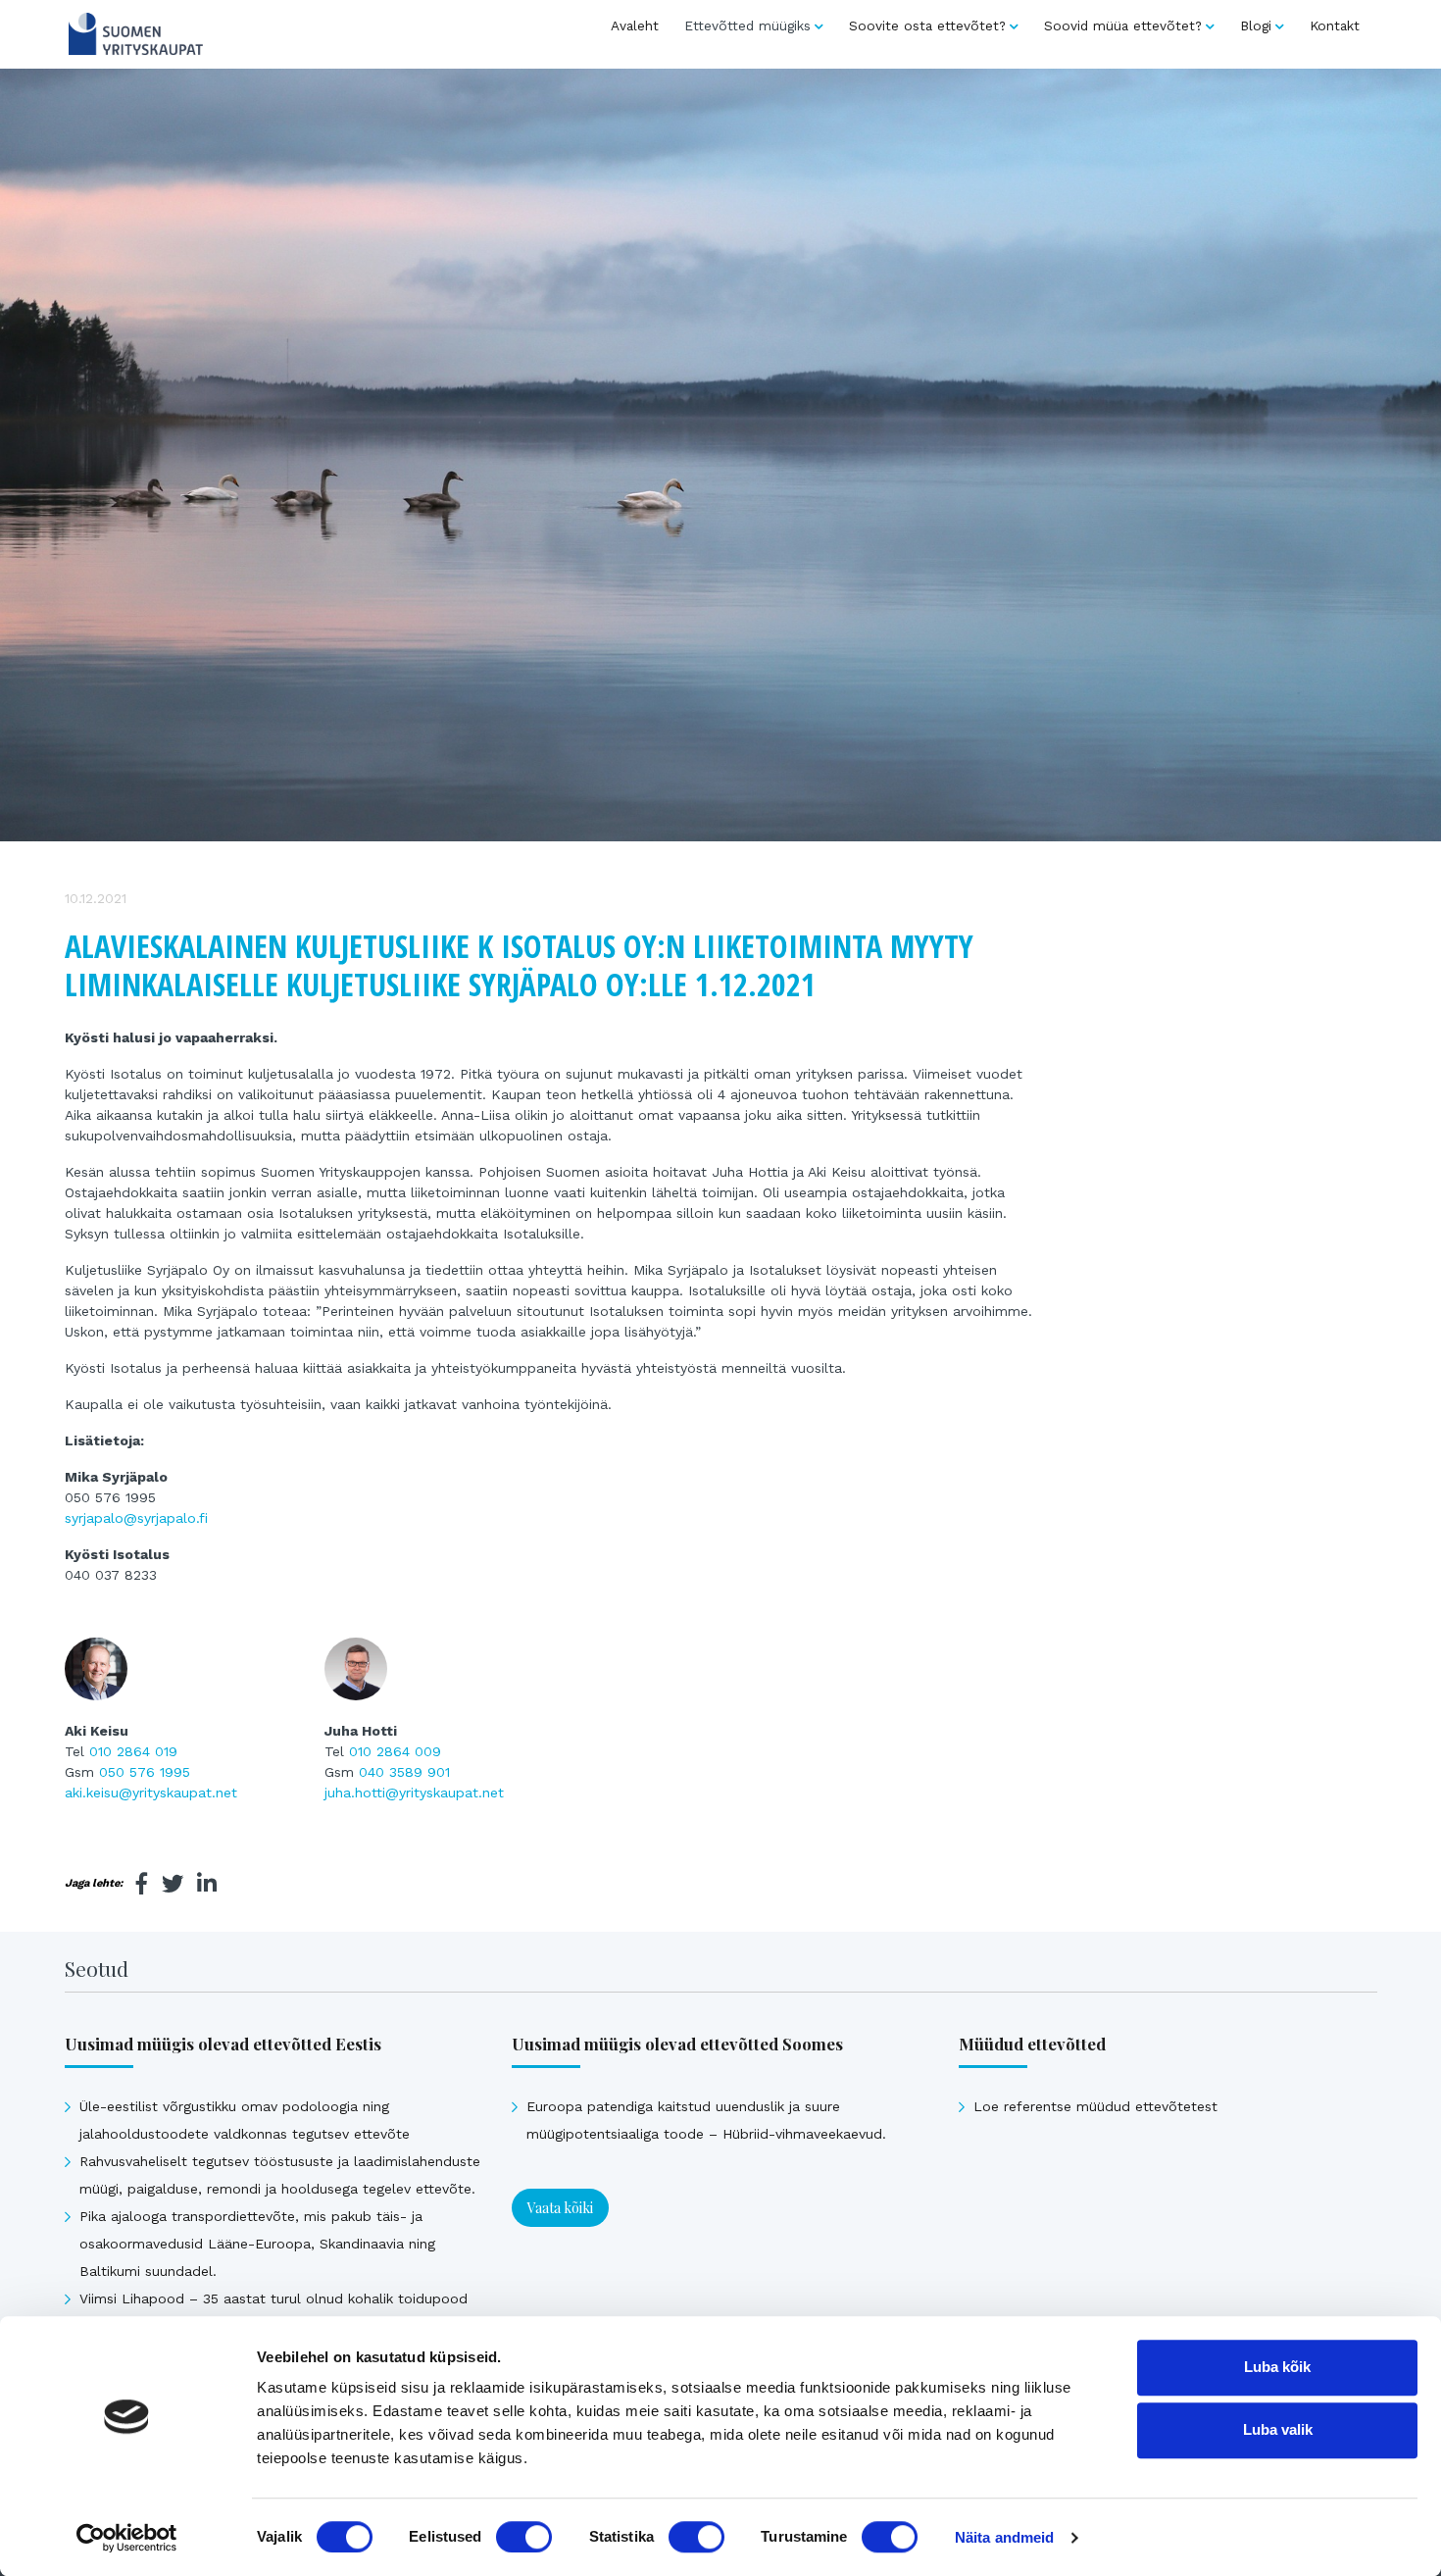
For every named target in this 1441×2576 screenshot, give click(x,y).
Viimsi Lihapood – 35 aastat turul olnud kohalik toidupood (273, 2298)
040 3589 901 (404, 1772)
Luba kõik (1277, 2367)
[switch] (524, 2537)
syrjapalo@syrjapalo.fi (136, 1518)
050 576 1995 (145, 1772)
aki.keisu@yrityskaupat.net (151, 1793)
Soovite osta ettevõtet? (927, 25)
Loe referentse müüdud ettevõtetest (1095, 2106)
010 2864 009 (395, 1751)
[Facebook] (142, 1884)
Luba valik (1278, 2429)
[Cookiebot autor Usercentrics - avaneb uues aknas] (127, 2538)
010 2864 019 (133, 1751)
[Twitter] (173, 1884)
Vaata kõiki (560, 2208)
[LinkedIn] (207, 1884)
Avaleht (635, 25)
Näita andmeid (1004, 2537)
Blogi (1256, 25)
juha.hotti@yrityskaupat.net (414, 1793)
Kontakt (1335, 25)
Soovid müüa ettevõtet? (1123, 25)
